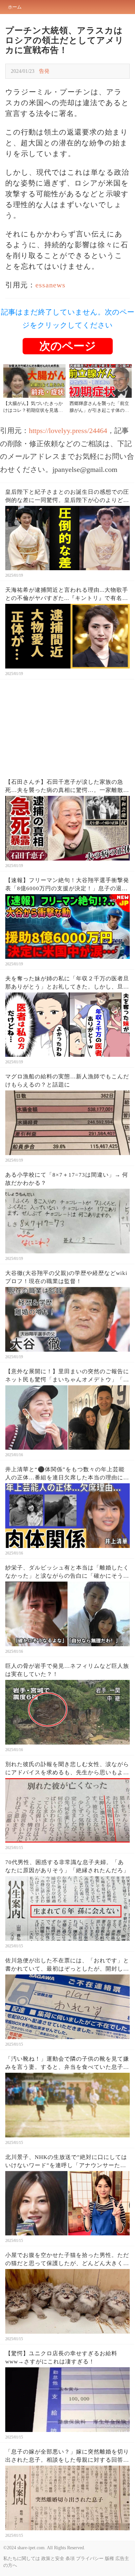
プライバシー (90, 2559)
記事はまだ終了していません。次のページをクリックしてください (68, 319)
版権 (109, 2559)
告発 (44, 71)
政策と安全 (53, 2559)
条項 (70, 2559)
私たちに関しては (22, 2559)
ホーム (15, 7)
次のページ (68, 346)
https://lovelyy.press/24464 (68, 431)
